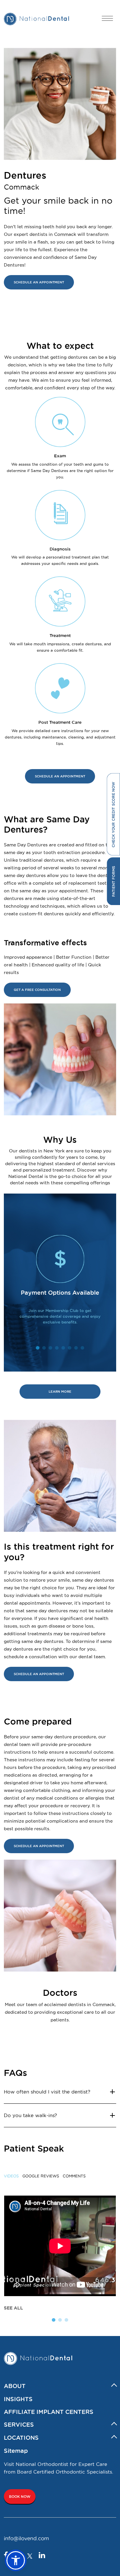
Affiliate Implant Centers (49, 2412)
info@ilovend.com (26, 2538)
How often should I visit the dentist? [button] (47, 2092)
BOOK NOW (20, 2497)
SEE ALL (13, 2308)
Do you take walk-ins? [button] (30, 2115)
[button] (16, 2560)
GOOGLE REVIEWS (41, 2176)
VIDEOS (11, 2176)
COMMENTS (74, 2176)
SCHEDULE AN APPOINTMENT (39, 282)
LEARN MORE (60, 1392)
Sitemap (16, 2451)
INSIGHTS (18, 2399)
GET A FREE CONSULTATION (37, 990)
